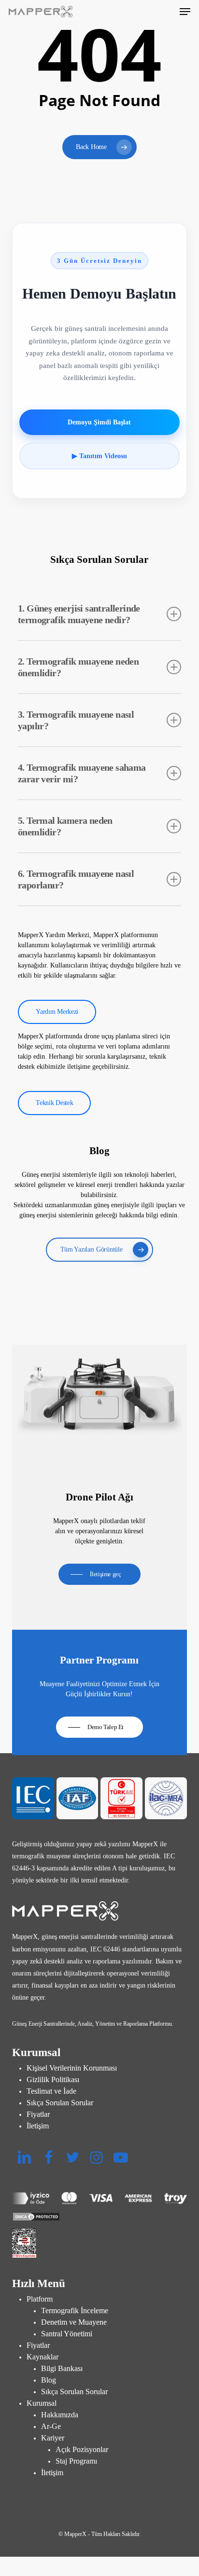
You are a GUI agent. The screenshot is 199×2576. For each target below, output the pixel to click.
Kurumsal (42, 2403)
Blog (49, 2380)
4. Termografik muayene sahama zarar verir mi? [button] (82, 773)
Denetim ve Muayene (74, 2322)
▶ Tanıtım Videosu (99, 456)
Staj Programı (76, 2461)
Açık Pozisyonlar (82, 2449)
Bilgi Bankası (62, 2368)
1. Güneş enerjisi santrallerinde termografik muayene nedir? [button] (79, 614)
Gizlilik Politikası (53, 2079)
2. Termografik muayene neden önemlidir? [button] (78, 667)
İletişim (38, 2126)
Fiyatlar (38, 2114)
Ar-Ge (51, 2426)
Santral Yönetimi (67, 2334)
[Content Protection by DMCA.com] (100, 2217)
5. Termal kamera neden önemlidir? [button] (65, 826)
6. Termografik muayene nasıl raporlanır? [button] (76, 879)
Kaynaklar (43, 2357)
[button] (185, 12)
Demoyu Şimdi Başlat (99, 422)
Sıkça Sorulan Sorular (60, 2103)
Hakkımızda (60, 2415)
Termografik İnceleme (75, 2310)
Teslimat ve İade (51, 2091)
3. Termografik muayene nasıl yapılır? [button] (76, 720)
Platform (40, 2299)
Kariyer (53, 2438)
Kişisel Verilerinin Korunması (72, 2068)
